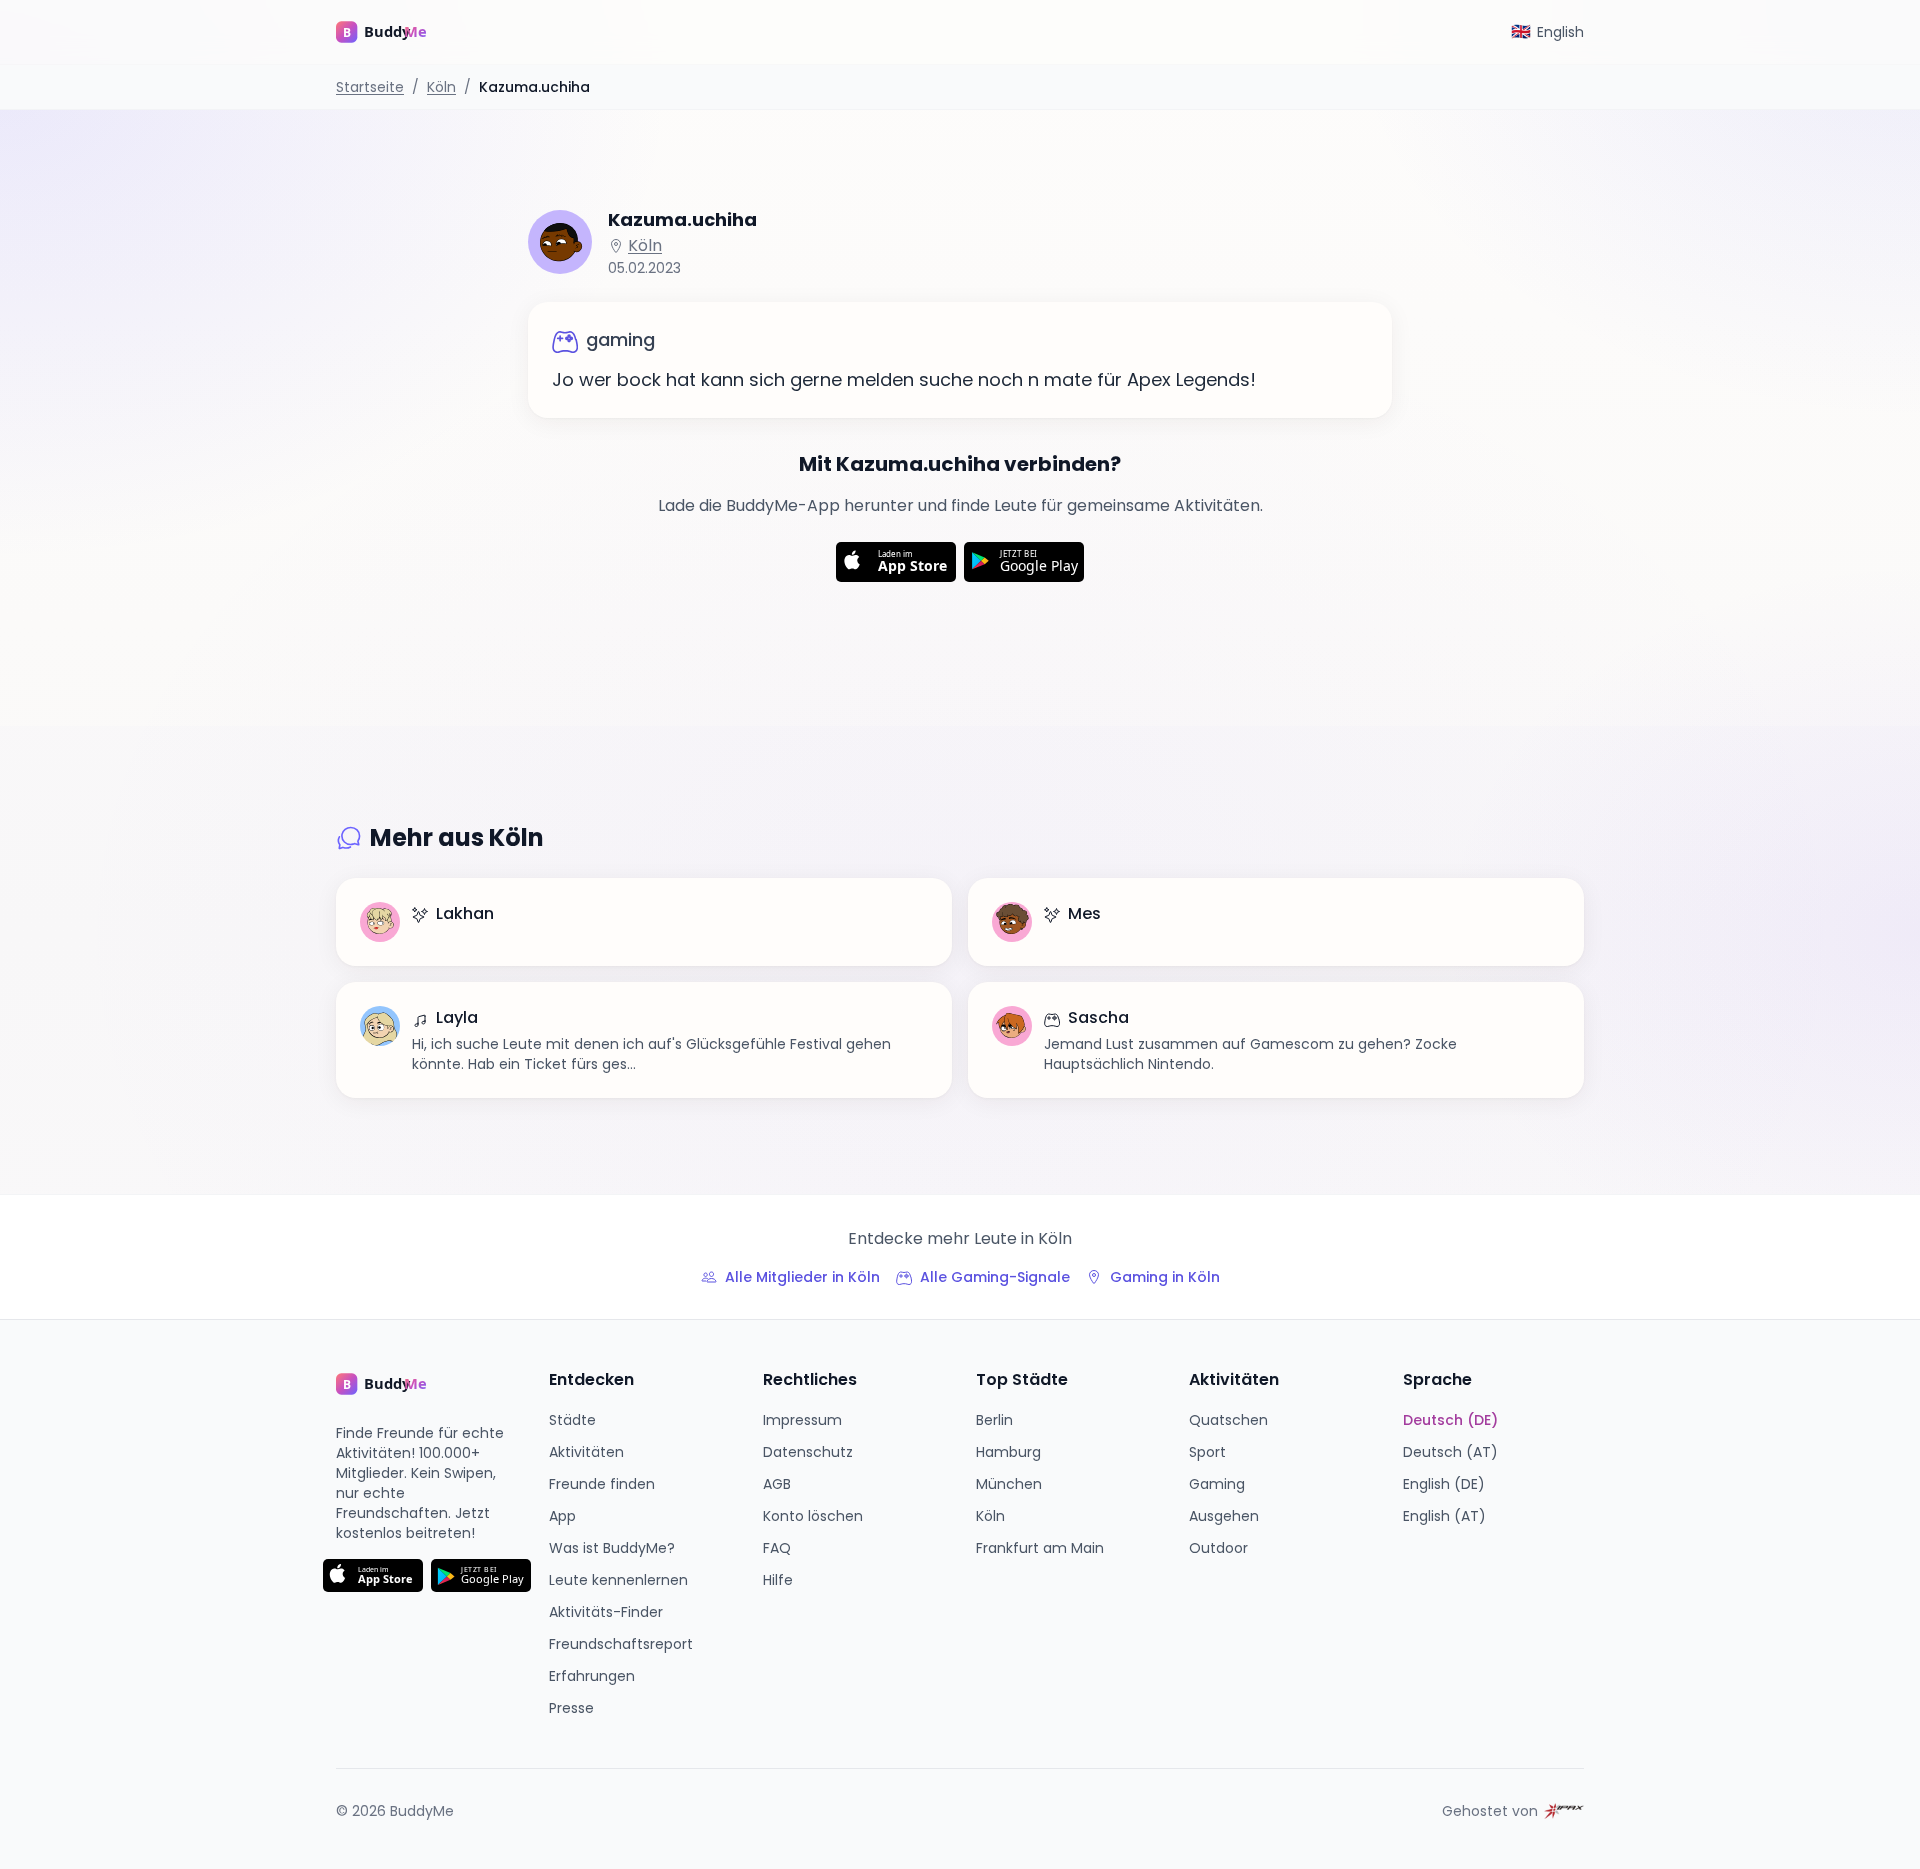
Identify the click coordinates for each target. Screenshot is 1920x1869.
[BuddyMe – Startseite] (396, 32)
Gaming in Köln (1165, 1277)
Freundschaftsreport (621, 1644)
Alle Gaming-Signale (995, 1277)
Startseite (370, 87)
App (562, 1516)
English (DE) (1444, 1484)
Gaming (1217, 1484)
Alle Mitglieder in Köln (802, 1277)
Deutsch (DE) (1450, 1420)
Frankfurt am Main (1040, 1548)
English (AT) (1444, 1516)
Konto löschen (813, 1516)
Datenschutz (808, 1452)
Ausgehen (1224, 1516)
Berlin (994, 1420)
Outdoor (1218, 1548)
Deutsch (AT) (1450, 1452)
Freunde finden (602, 1484)
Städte (572, 1420)
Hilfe (778, 1580)
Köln (441, 87)
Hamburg (1008, 1452)
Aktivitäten (586, 1452)
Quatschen (1228, 1420)
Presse (571, 1708)
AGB (777, 1484)
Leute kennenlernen (618, 1580)
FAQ (777, 1548)
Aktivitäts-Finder (606, 1612)
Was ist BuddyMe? (612, 1548)
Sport (1207, 1452)
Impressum (802, 1420)
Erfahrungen (592, 1676)
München (1009, 1484)
